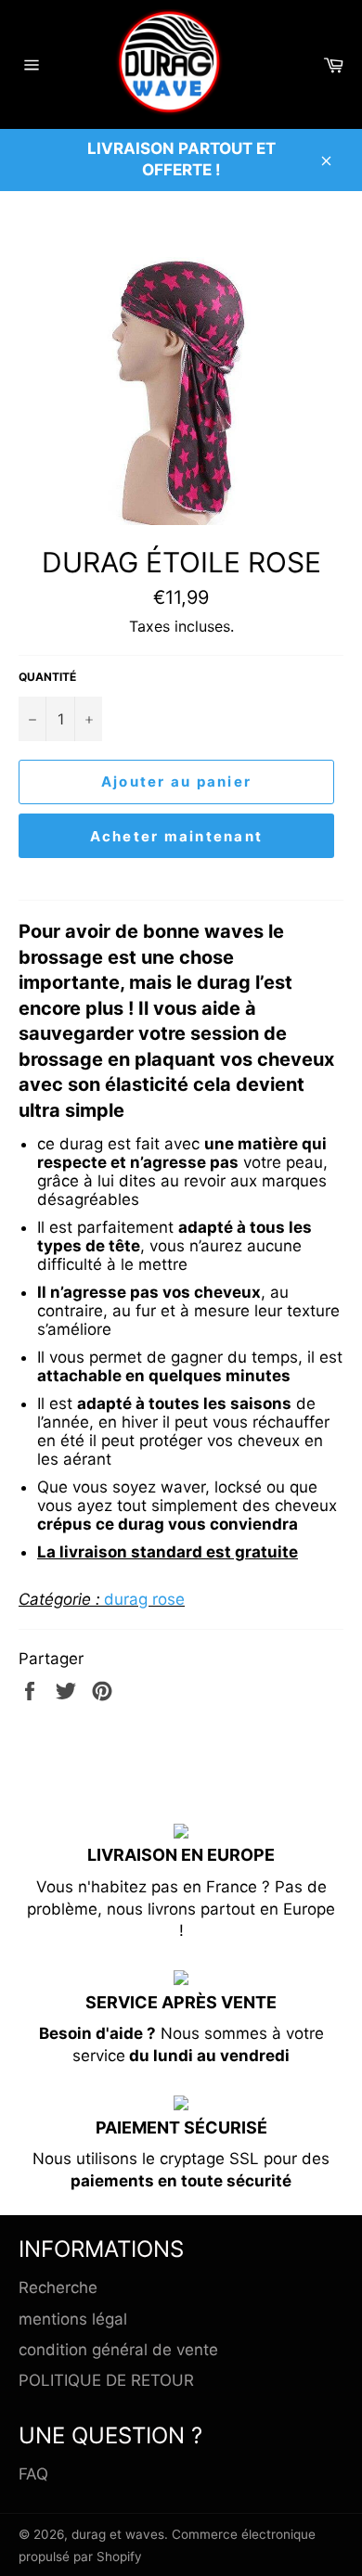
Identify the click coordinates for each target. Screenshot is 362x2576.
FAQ (33, 2474)
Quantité (47, 677)
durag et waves (118, 2534)
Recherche (58, 2288)
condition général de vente (118, 2350)
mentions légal (73, 2319)
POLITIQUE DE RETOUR (106, 2380)
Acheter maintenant (177, 836)
